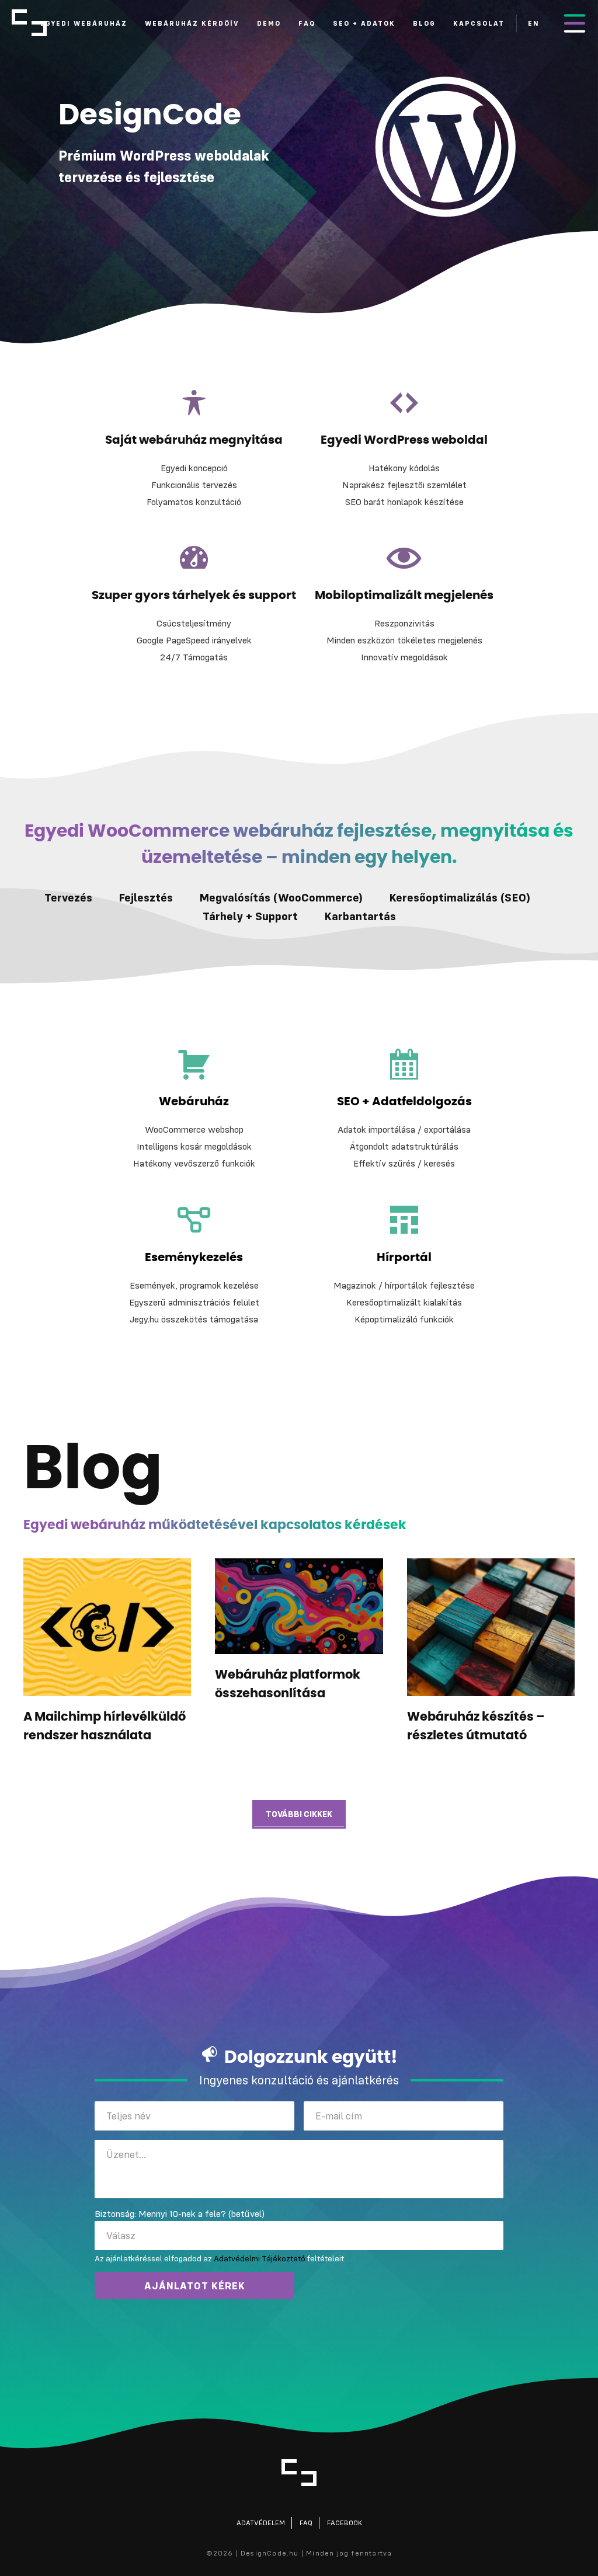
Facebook (345, 2523)
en (534, 23)
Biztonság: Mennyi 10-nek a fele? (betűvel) (180, 2213)
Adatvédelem (261, 2523)
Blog (424, 23)
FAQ (307, 23)
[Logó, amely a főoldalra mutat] (299, 2473)
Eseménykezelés (194, 1258)
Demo (269, 23)
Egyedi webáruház (84, 23)
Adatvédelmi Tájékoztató (260, 2258)
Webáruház (194, 1102)
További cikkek (299, 1814)
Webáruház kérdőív (192, 23)
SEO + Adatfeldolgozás (404, 1102)
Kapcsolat (479, 23)
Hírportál (404, 1258)
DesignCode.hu (29, 23)
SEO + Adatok (364, 23)
